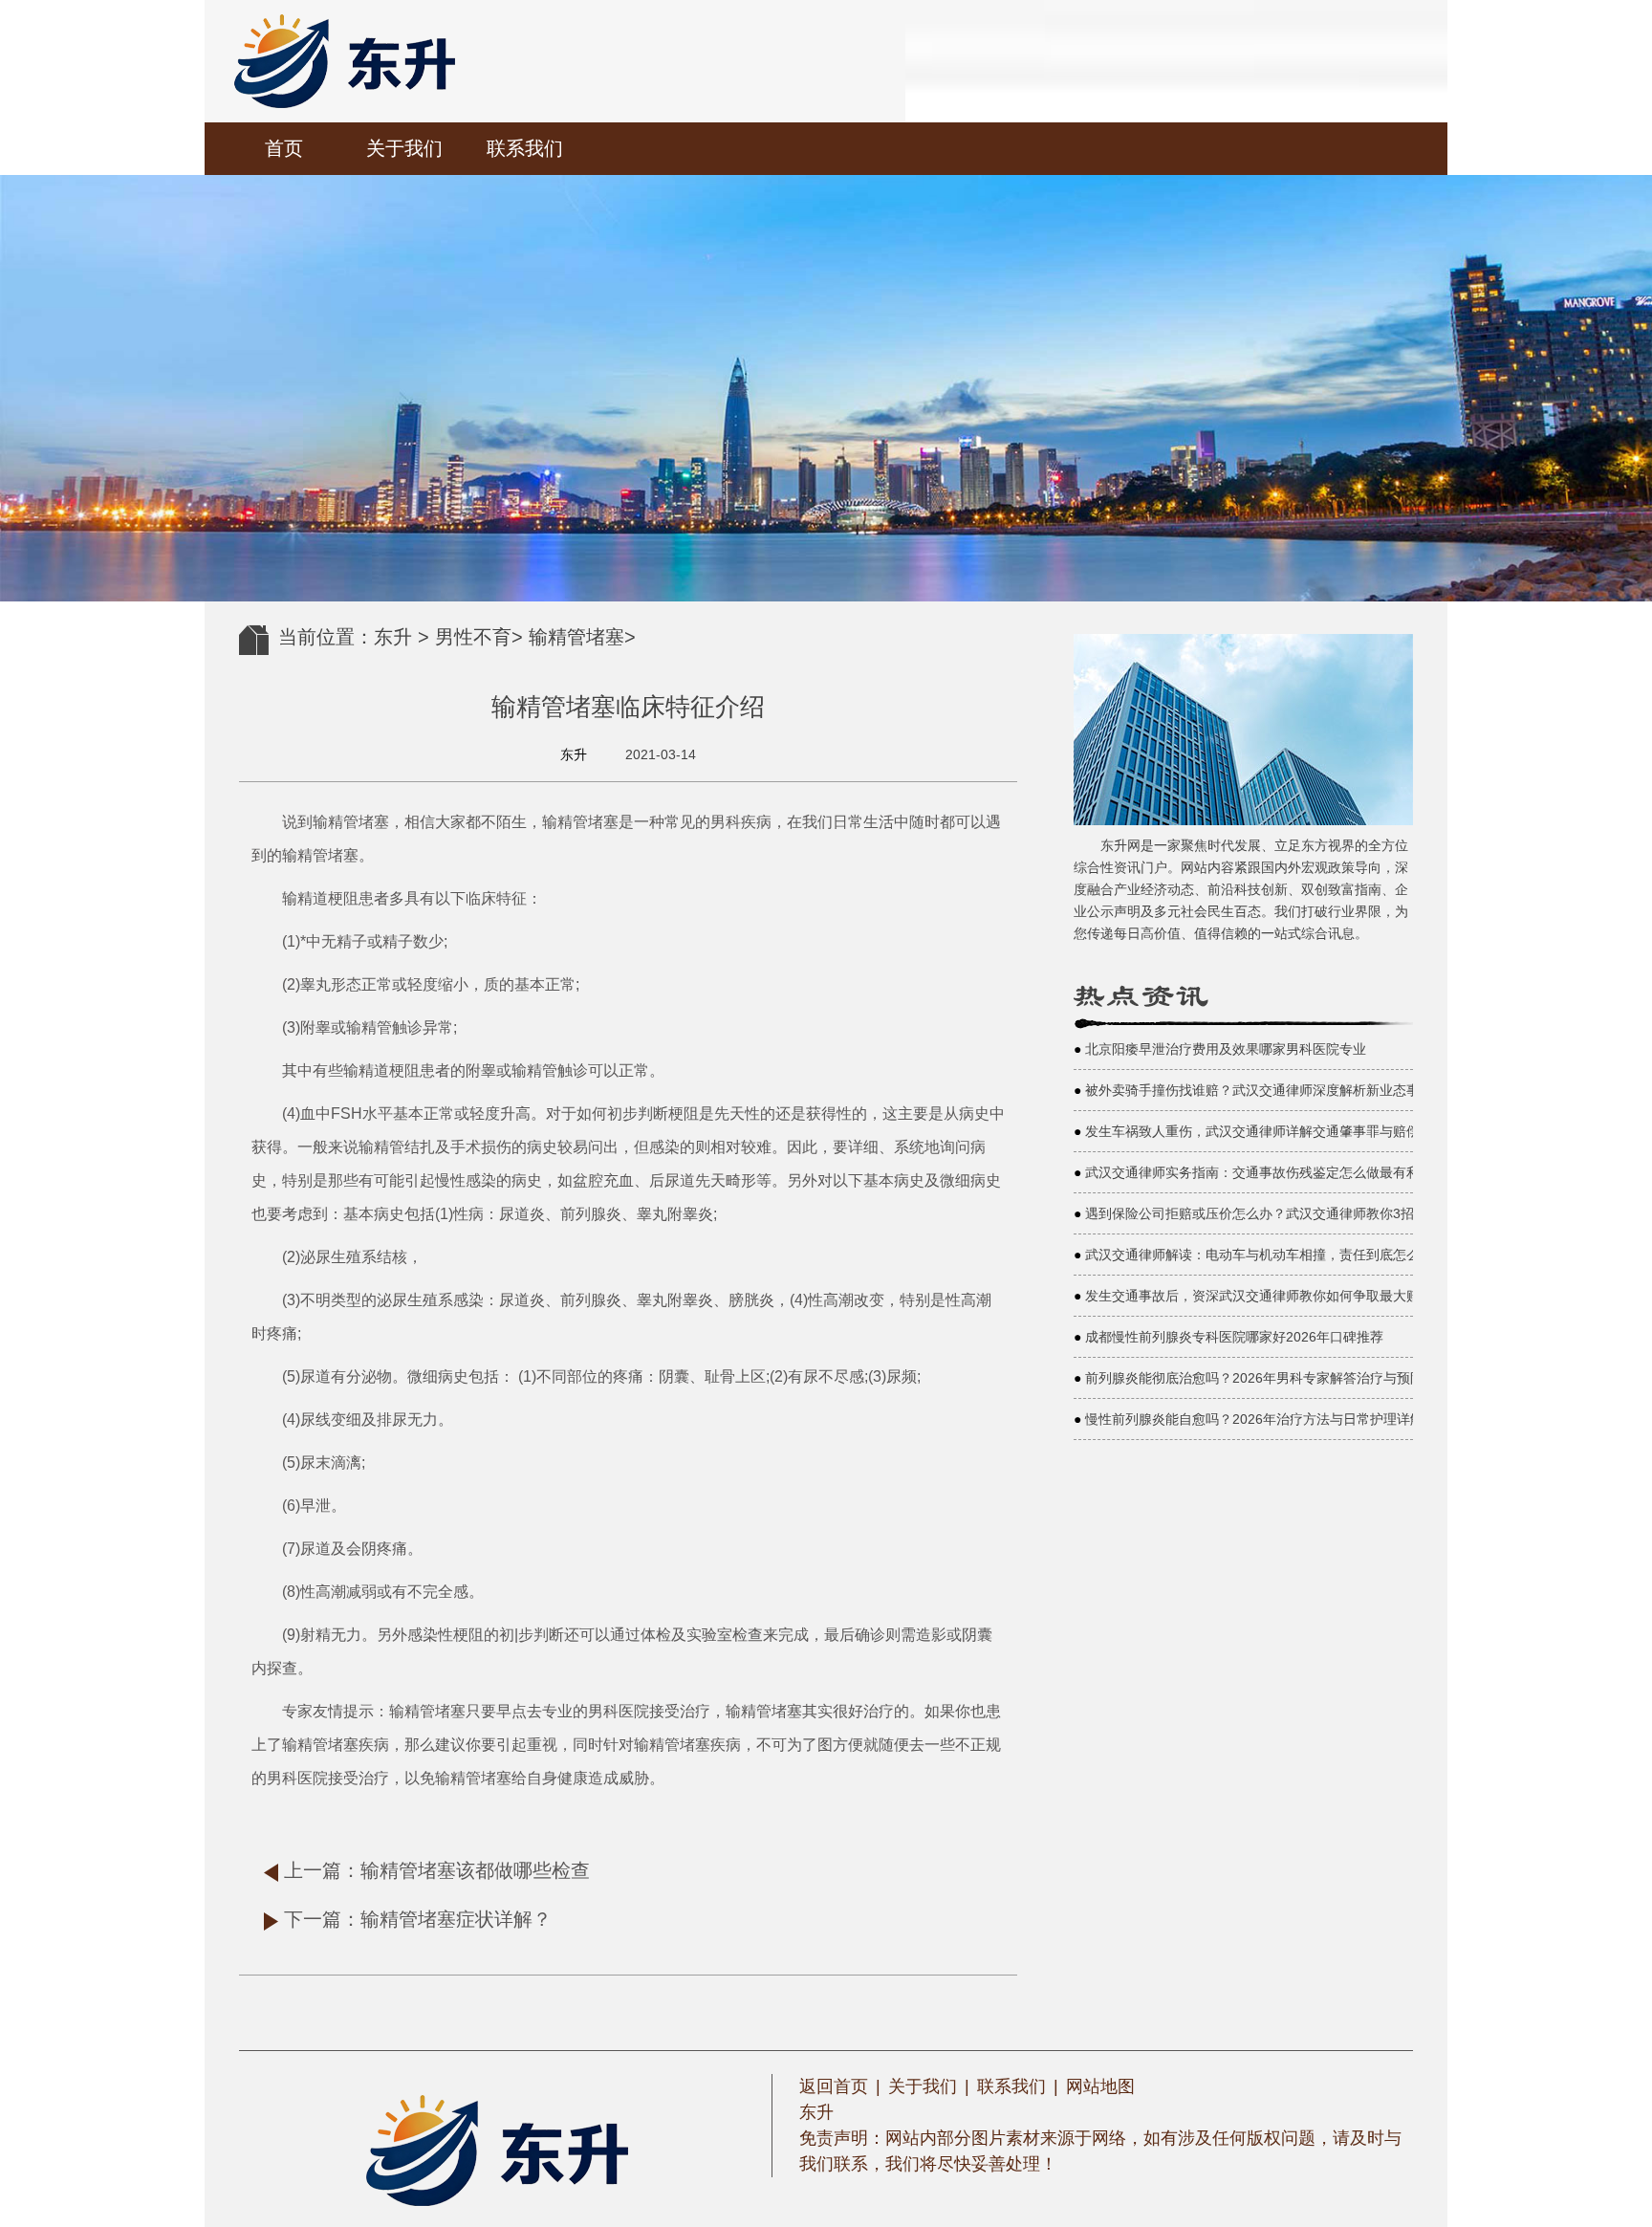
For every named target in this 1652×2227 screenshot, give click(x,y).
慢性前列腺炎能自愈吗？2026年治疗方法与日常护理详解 (1254, 1419)
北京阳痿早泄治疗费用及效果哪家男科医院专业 (1226, 1049)
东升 (393, 637)
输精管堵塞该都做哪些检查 (475, 1870)
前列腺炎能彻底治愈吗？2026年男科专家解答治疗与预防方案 (1268, 1378)
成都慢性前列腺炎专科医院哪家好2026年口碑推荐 (1234, 1337)
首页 (284, 148)
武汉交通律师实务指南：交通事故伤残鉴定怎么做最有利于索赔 (1272, 1172)
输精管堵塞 (576, 637)
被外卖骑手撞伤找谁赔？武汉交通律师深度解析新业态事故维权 (1272, 1090)
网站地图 (1100, 2086)
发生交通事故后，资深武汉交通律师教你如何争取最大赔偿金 (1266, 1296)
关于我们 (404, 148)
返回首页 (834, 2086)
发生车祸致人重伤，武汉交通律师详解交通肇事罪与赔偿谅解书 (1272, 1131)
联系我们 (525, 148)
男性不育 (473, 637)
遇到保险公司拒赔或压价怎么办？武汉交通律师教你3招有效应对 (1276, 1213)
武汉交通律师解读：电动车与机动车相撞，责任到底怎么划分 (1266, 1255)
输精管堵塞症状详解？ (456, 1919)
